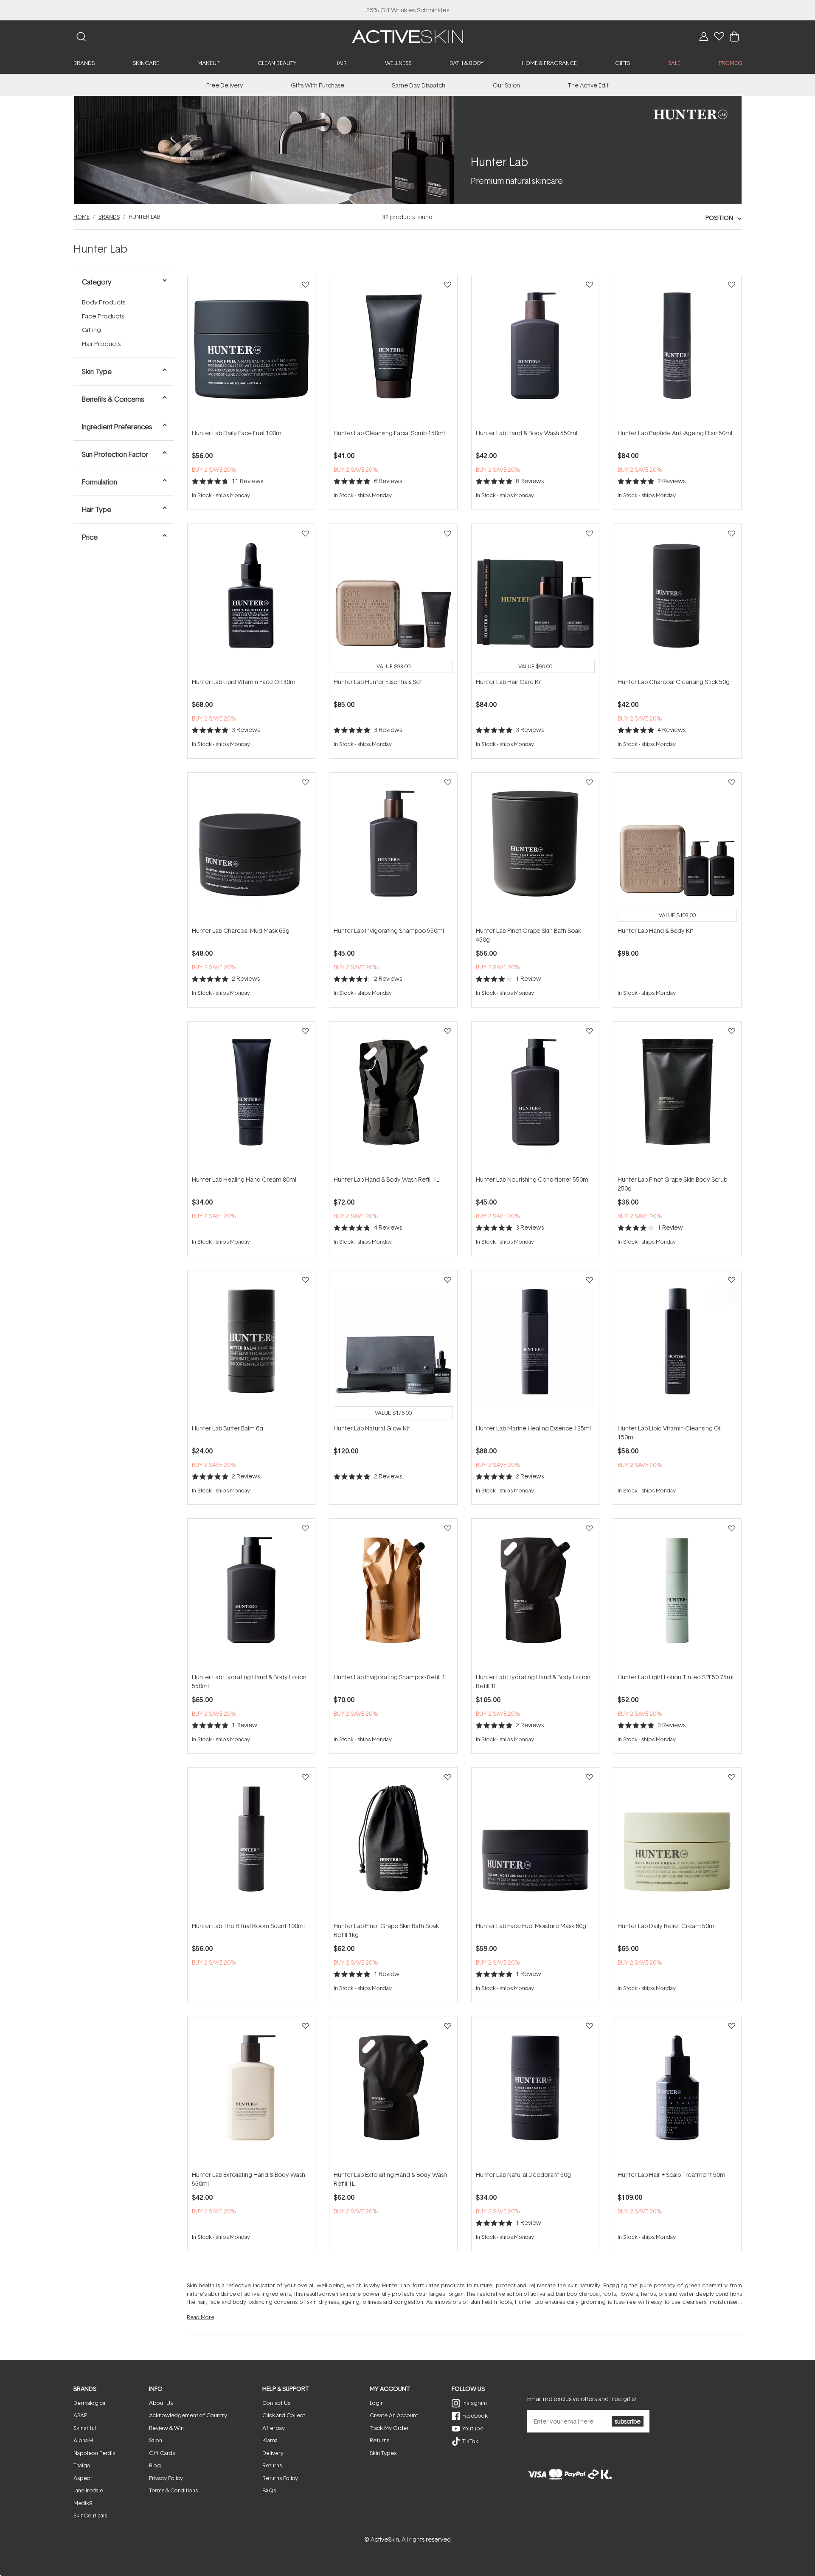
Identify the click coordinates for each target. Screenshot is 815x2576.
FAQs (269, 2490)
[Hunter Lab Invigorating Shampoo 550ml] (393, 849)
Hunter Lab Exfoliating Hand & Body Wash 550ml (249, 2179)
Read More (201, 2317)
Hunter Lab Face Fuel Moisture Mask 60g (531, 1926)
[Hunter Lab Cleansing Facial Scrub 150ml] (393, 352)
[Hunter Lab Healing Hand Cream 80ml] (251, 1098)
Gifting (91, 330)
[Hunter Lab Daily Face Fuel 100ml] (251, 352)
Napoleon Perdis (94, 2453)
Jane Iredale (88, 2490)
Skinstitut (85, 2428)
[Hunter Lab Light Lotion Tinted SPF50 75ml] (677, 1595)
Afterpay (274, 2428)
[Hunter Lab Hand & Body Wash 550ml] (535, 352)
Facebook (475, 2416)
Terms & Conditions (173, 2490)
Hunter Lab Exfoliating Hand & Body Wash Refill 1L (390, 2179)
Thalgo (82, 2465)
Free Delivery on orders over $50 (408, 10)
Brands (109, 217)
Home (81, 217)
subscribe (628, 2421)
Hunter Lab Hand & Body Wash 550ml (527, 433)
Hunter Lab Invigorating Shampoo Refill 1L (391, 1677)
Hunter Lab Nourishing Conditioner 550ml (533, 1179)
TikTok (470, 2441)
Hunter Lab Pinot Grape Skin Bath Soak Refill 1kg (386, 1930)
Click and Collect (284, 2415)
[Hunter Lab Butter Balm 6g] (251, 1347)
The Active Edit (588, 85)
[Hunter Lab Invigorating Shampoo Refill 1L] (393, 1595)
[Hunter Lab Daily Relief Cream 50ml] (677, 1844)
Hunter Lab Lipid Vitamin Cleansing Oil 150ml (670, 1433)
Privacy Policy (166, 2478)
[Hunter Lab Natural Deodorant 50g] (535, 2093)
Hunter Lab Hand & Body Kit (655, 930)
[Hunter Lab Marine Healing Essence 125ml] (535, 1347)
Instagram (475, 2403)
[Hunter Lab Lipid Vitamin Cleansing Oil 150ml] (677, 1347)
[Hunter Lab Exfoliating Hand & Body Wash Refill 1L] (393, 2093)
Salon (156, 2440)
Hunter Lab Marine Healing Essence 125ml (533, 1428)
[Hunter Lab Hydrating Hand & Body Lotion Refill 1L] (535, 1595)
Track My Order (389, 2428)
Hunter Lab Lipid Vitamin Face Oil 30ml (244, 682)
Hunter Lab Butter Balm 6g (228, 1428)
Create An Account (394, 2415)
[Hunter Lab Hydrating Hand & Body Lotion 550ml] (251, 1595)
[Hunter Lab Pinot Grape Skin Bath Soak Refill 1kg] (393, 1844)
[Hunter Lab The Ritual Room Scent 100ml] (251, 1844)
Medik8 (83, 2503)
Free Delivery (225, 85)
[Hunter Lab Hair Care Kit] (535, 600)
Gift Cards (162, 2453)
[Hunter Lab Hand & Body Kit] (677, 849)
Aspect (83, 2478)
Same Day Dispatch (419, 85)
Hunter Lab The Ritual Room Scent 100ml (248, 1926)
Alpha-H (83, 2440)
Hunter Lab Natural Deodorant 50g (523, 2175)
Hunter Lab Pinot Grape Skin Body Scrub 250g (672, 1184)
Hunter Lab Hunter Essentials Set (378, 682)
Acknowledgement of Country (188, 2415)
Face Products (103, 316)
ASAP (80, 2415)
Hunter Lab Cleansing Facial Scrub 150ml (389, 433)
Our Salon (506, 85)
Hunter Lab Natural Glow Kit (372, 1428)
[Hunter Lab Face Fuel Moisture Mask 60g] (535, 1844)
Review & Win (166, 2428)
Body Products (104, 302)
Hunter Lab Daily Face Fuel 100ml (237, 433)
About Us (161, 2403)
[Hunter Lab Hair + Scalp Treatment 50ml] (677, 2093)
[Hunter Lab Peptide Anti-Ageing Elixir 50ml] (677, 352)
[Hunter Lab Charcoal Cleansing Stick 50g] (677, 600)
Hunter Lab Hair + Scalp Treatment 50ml (672, 2175)
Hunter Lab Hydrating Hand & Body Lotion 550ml (249, 1681)
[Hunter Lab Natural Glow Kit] (393, 1347)
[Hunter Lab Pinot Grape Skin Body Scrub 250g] (677, 1098)
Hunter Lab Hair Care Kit (509, 682)
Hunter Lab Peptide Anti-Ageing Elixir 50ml (675, 433)
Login (377, 2403)
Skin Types (383, 2453)
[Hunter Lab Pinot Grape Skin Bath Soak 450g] (535, 849)
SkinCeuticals (90, 2515)
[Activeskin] (407, 36)
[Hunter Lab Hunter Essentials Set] (393, 600)
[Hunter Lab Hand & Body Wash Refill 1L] (393, 1098)
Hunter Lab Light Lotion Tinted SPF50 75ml (676, 1677)
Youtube (473, 2428)
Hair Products (101, 344)
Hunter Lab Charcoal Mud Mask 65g (241, 930)
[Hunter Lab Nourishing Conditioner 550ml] (535, 1098)
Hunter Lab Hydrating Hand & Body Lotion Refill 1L (533, 1681)
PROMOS (730, 63)
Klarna (270, 2440)
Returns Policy (280, 2478)
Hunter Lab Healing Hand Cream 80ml (244, 1179)
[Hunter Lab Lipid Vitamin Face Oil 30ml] (251, 600)
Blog (155, 2465)
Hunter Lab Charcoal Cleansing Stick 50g (674, 682)
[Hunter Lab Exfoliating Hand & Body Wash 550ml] (251, 2093)
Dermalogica (89, 2403)
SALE (674, 63)
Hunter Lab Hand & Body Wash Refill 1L (386, 1179)
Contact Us (276, 2403)
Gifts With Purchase (318, 85)
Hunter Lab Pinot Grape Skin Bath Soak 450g (528, 935)
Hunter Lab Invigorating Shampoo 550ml (389, 930)
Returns (272, 2465)
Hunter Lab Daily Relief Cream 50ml (667, 1926)
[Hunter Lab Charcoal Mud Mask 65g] (251, 849)
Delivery (273, 2453)
